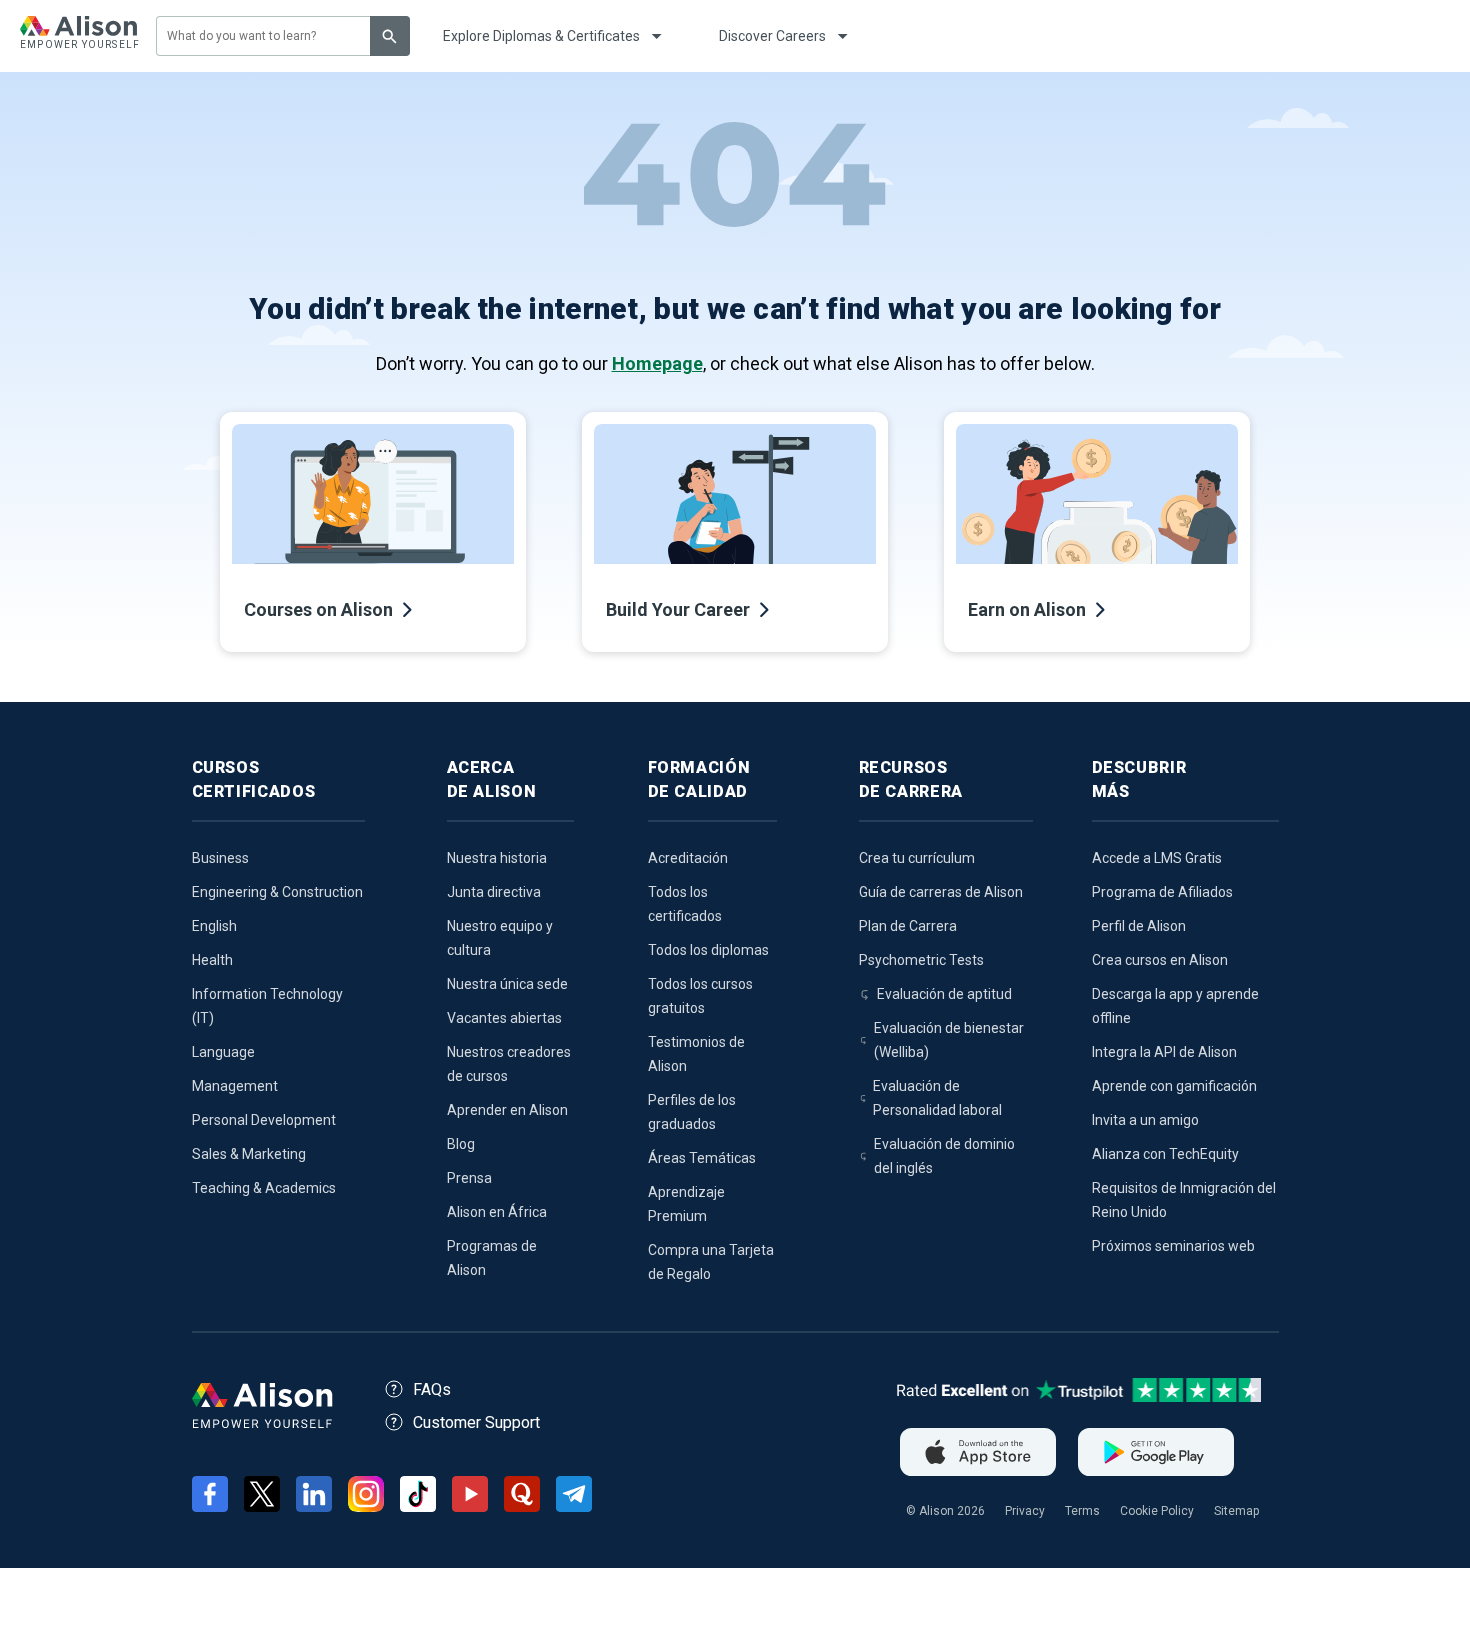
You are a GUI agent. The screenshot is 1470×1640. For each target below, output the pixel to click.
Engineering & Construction (277, 892)
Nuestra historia (497, 858)
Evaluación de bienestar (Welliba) (949, 1040)
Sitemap (1236, 1511)
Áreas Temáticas (702, 1158)
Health (212, 960)
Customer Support (476, 1422)
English (214, 926)
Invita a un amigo (1145, 1120)
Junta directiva (494, 892)
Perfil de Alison (1139, 926)
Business (220, 858)
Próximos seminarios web (1173, 1246)
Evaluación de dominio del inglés (944, 1156)
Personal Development (264, 1120)
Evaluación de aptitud (944, 994)
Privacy (1025, 1511)
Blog (461, 1144)
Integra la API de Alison (1164, 1052)
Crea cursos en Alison (1160, 960)
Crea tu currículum (917, 858)
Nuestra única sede (507, 984)
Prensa (469, 1178)
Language (223, 1052)
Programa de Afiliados (1162, 892)
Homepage (657, 363)
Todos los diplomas (708, 950)
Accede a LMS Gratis (1157, 858)
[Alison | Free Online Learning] (78, 36)
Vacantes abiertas (504, 1018)
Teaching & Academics (264, 1188)
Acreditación (688, 858)
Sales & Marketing (249, 1154)
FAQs (432, 1389)
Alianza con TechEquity (1165, 1154)
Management (235, 1086)
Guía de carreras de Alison (941, 892)
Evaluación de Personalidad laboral (937, 1098)
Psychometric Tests (921, 960)
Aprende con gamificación (1174, 1086)
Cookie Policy (1157, 1511)
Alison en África (497, 1212)
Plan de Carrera (908, 926)
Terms (1082, 1511)
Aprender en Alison (507, 1110)
